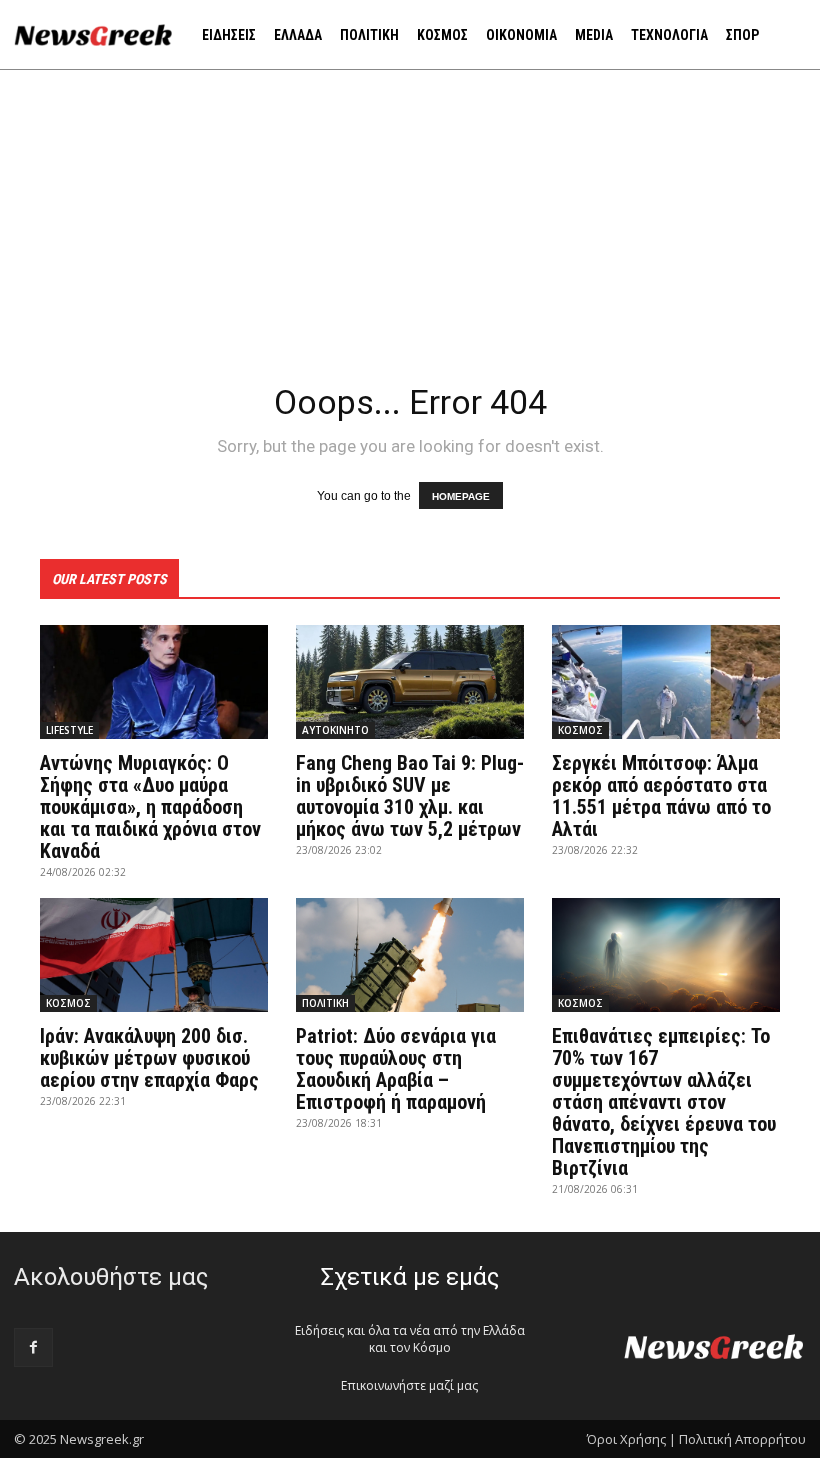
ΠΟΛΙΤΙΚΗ (325, 1003)
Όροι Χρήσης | (631, 1439)
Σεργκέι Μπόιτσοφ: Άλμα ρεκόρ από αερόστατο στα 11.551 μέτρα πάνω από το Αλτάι (661, 796)
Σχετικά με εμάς (410, 1277)
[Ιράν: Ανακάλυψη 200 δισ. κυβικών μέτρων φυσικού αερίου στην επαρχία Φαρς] (154, 955)
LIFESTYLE (69, 730)
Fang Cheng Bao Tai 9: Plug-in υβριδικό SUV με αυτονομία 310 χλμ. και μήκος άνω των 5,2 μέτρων (410, 796)
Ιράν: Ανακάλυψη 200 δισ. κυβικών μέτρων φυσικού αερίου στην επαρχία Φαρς (149, 1058)
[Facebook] (33, 1347)
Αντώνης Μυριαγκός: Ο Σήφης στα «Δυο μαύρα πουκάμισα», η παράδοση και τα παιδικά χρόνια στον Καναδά (150, 807)
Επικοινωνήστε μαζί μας (409, 1385)
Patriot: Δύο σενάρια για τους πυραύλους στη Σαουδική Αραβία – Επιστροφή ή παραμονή (396, 1069)
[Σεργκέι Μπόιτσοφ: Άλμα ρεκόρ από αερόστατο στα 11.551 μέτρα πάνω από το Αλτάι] (666, 682)
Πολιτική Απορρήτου (742, 1439)
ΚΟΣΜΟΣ (580, 730)
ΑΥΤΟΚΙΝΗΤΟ (335, 730)
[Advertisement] (410, 220)
